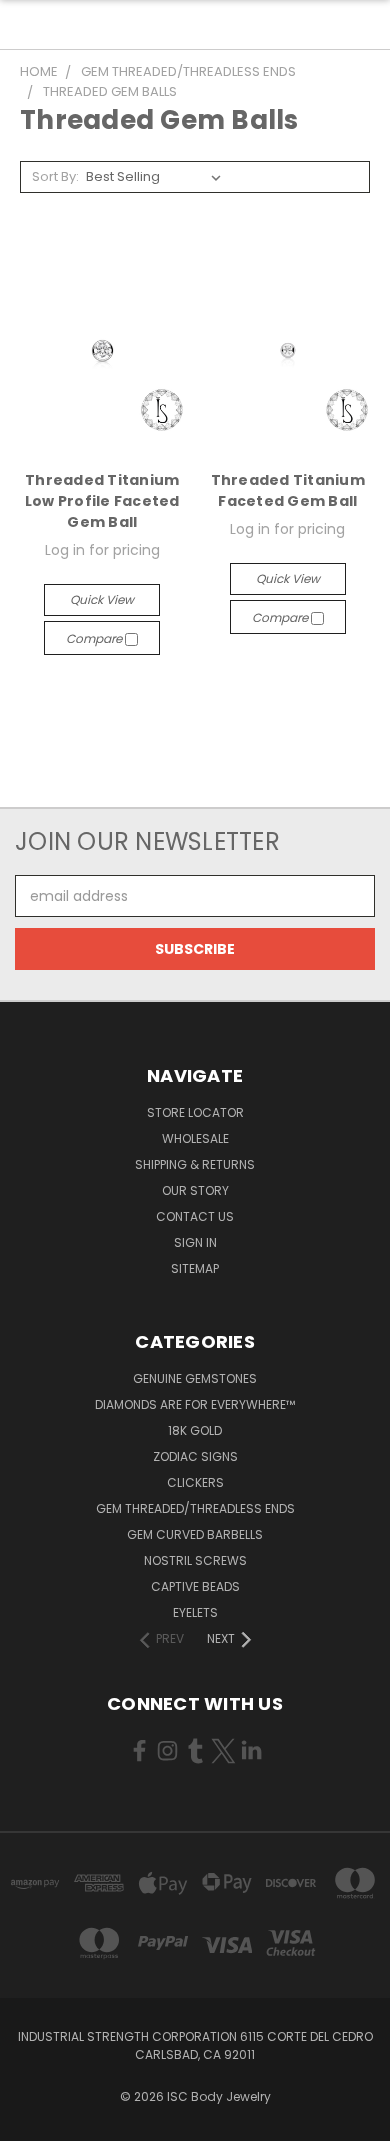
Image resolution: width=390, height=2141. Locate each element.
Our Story (195, 1190)
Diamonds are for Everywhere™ (195, 1404)
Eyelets (195, 1612)
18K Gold (195, 1430)
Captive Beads (195, 1586)
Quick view (102, 599)
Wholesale (195, 1138)
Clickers (195, 1482)
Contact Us (195, 1216)
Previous (31, 2121)
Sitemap (195, 1268)
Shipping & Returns (195, 1164)
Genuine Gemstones (195, 1378)
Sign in (195, 1242)
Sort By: (55, 176)
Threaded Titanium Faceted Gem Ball (288, 490)
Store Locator (195, 1112)
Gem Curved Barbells (195, 1534)
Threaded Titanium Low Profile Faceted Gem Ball (102, 501)
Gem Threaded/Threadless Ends (195, 1508)
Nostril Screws (195, 1560)
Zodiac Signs (195, 1456)
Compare (95, 638)
